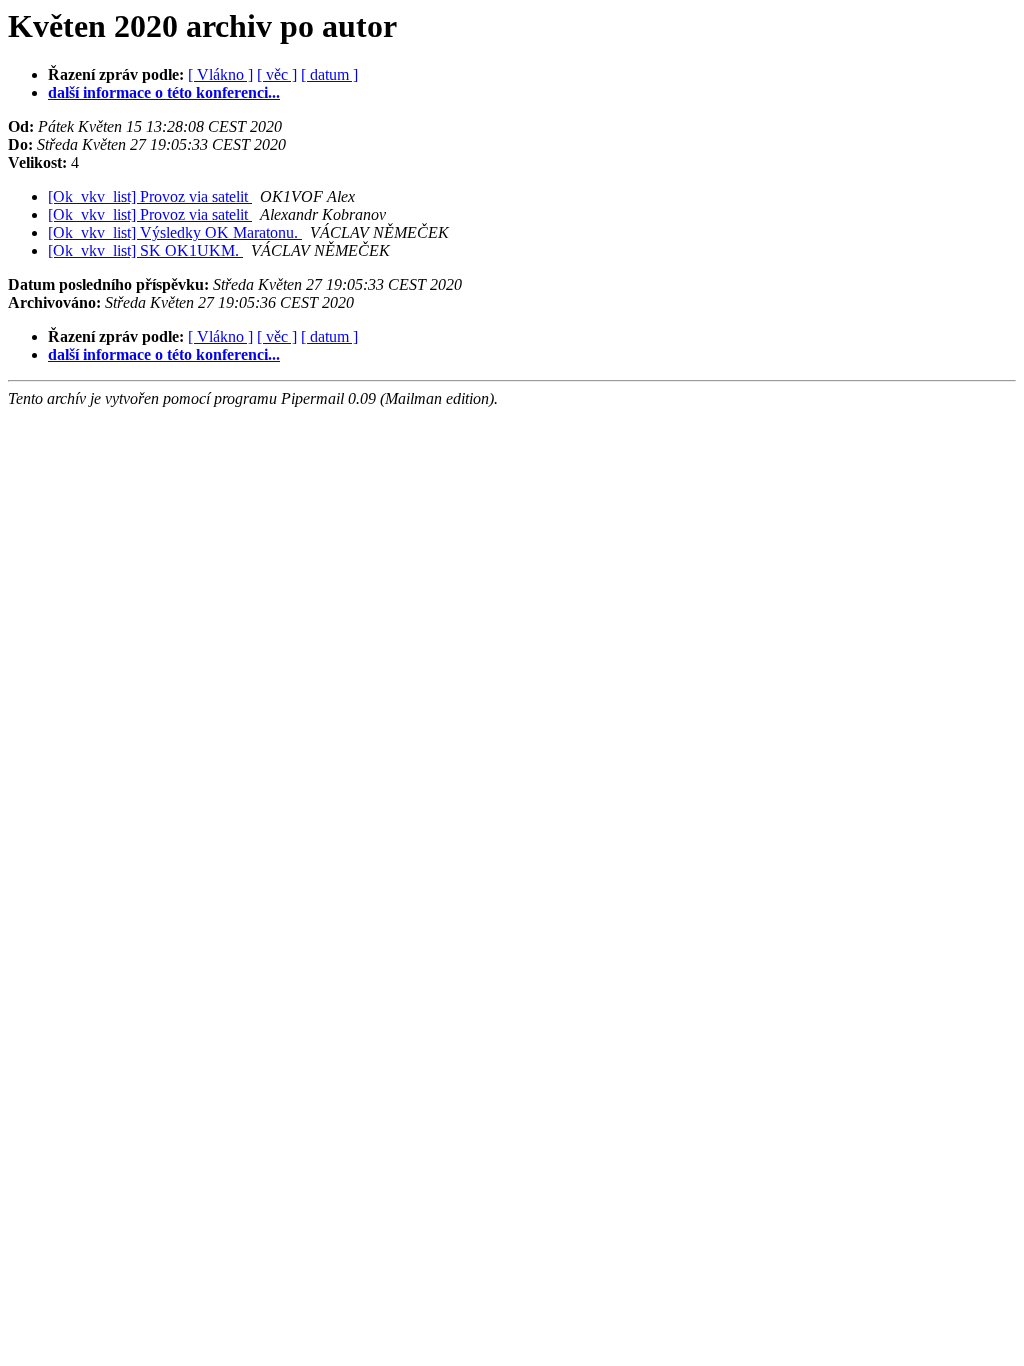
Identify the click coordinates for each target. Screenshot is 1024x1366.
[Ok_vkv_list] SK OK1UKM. (145, 250)
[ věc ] (277, 74)
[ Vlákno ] (220, 74)
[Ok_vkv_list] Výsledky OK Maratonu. (175, 232)
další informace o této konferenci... (164, 92)
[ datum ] (329, 74)
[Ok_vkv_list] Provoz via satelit (150, 196)
